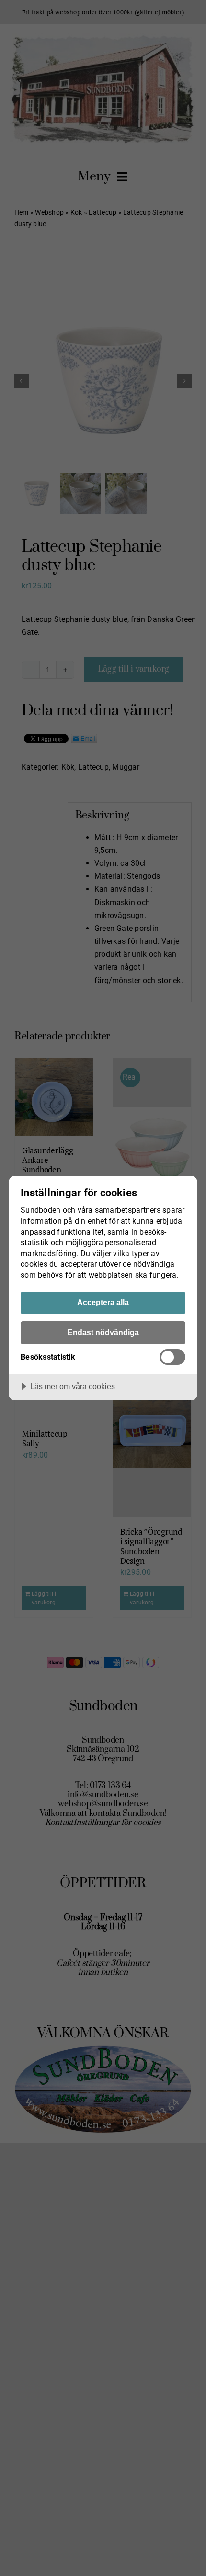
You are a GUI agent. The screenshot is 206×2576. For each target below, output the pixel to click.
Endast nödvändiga (103, 1332)
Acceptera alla (103, 1302)
